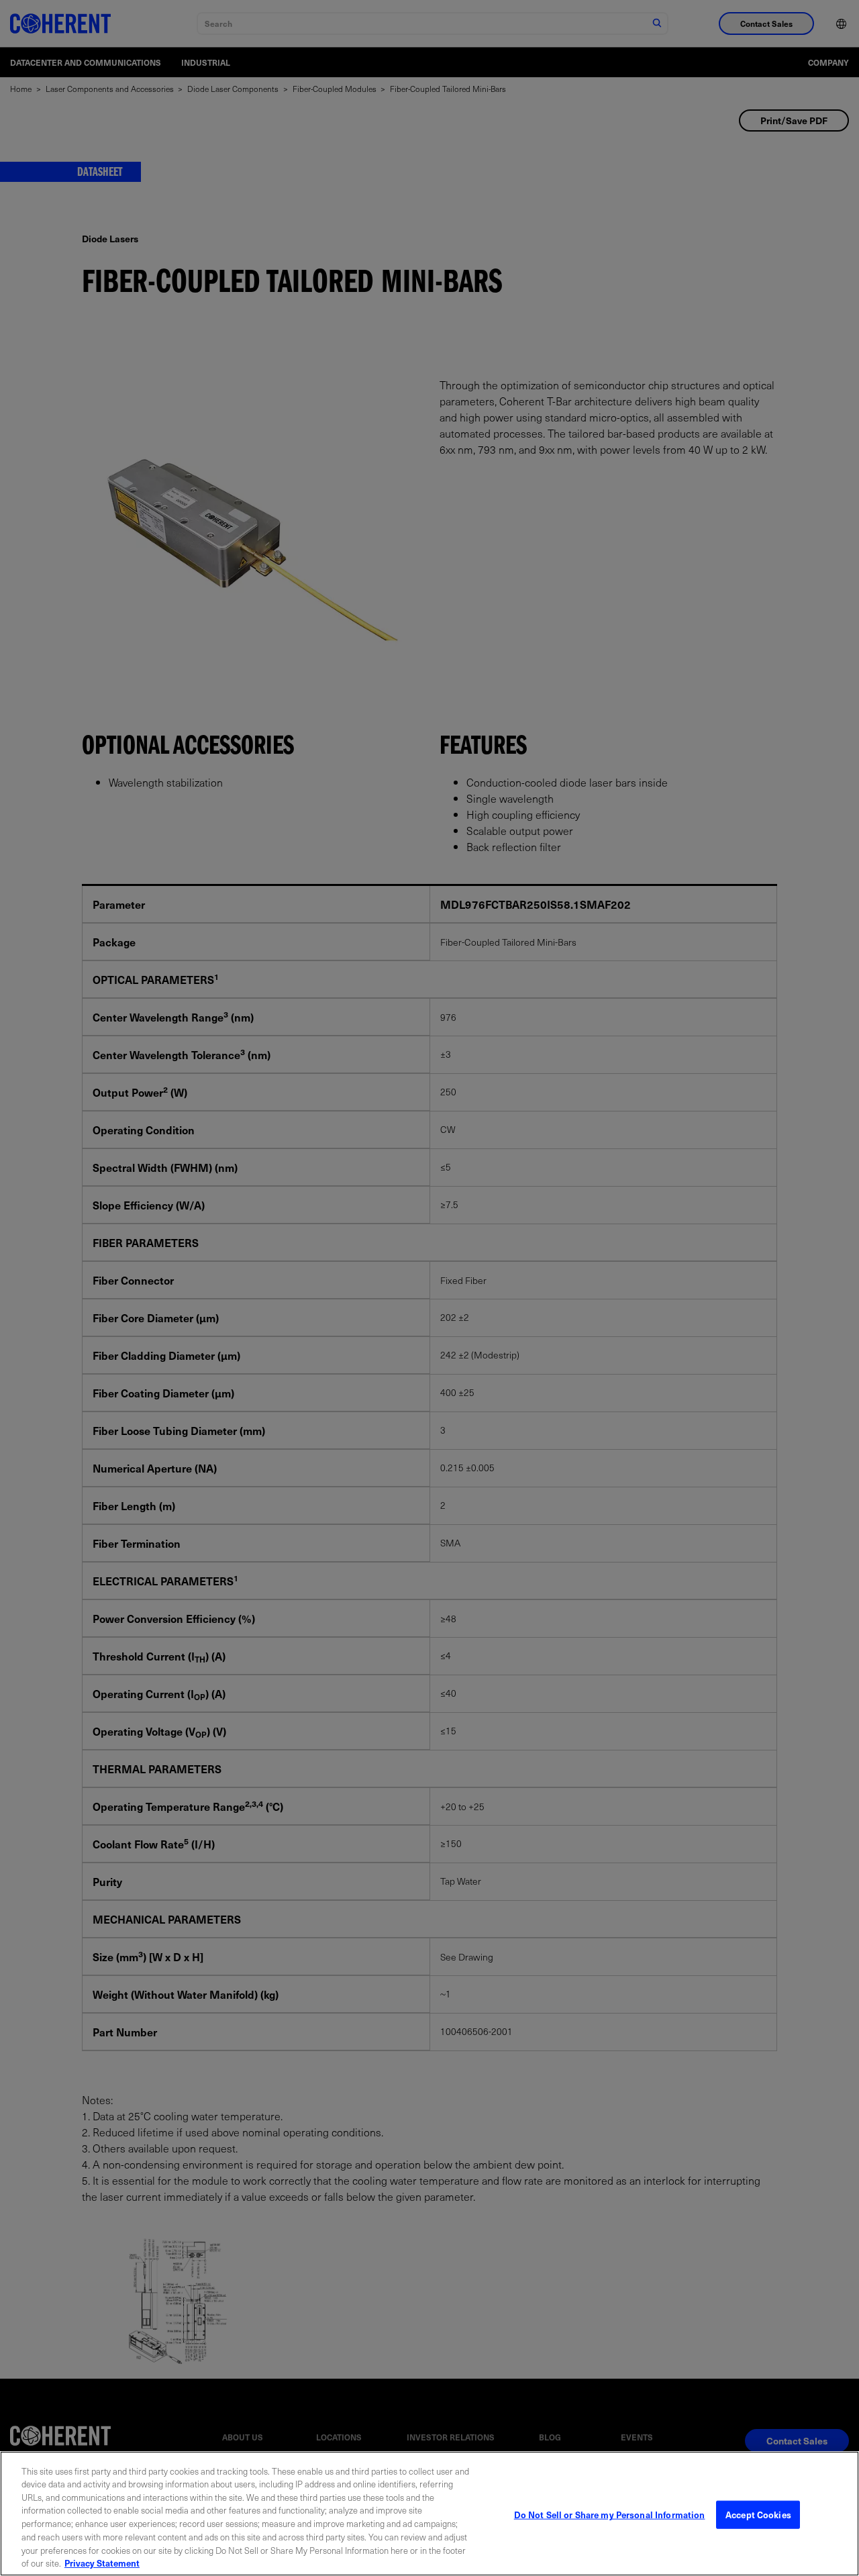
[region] (429, 2514)
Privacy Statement (102, 2562)
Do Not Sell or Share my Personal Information (610, 2515)
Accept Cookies (758, 2515)
